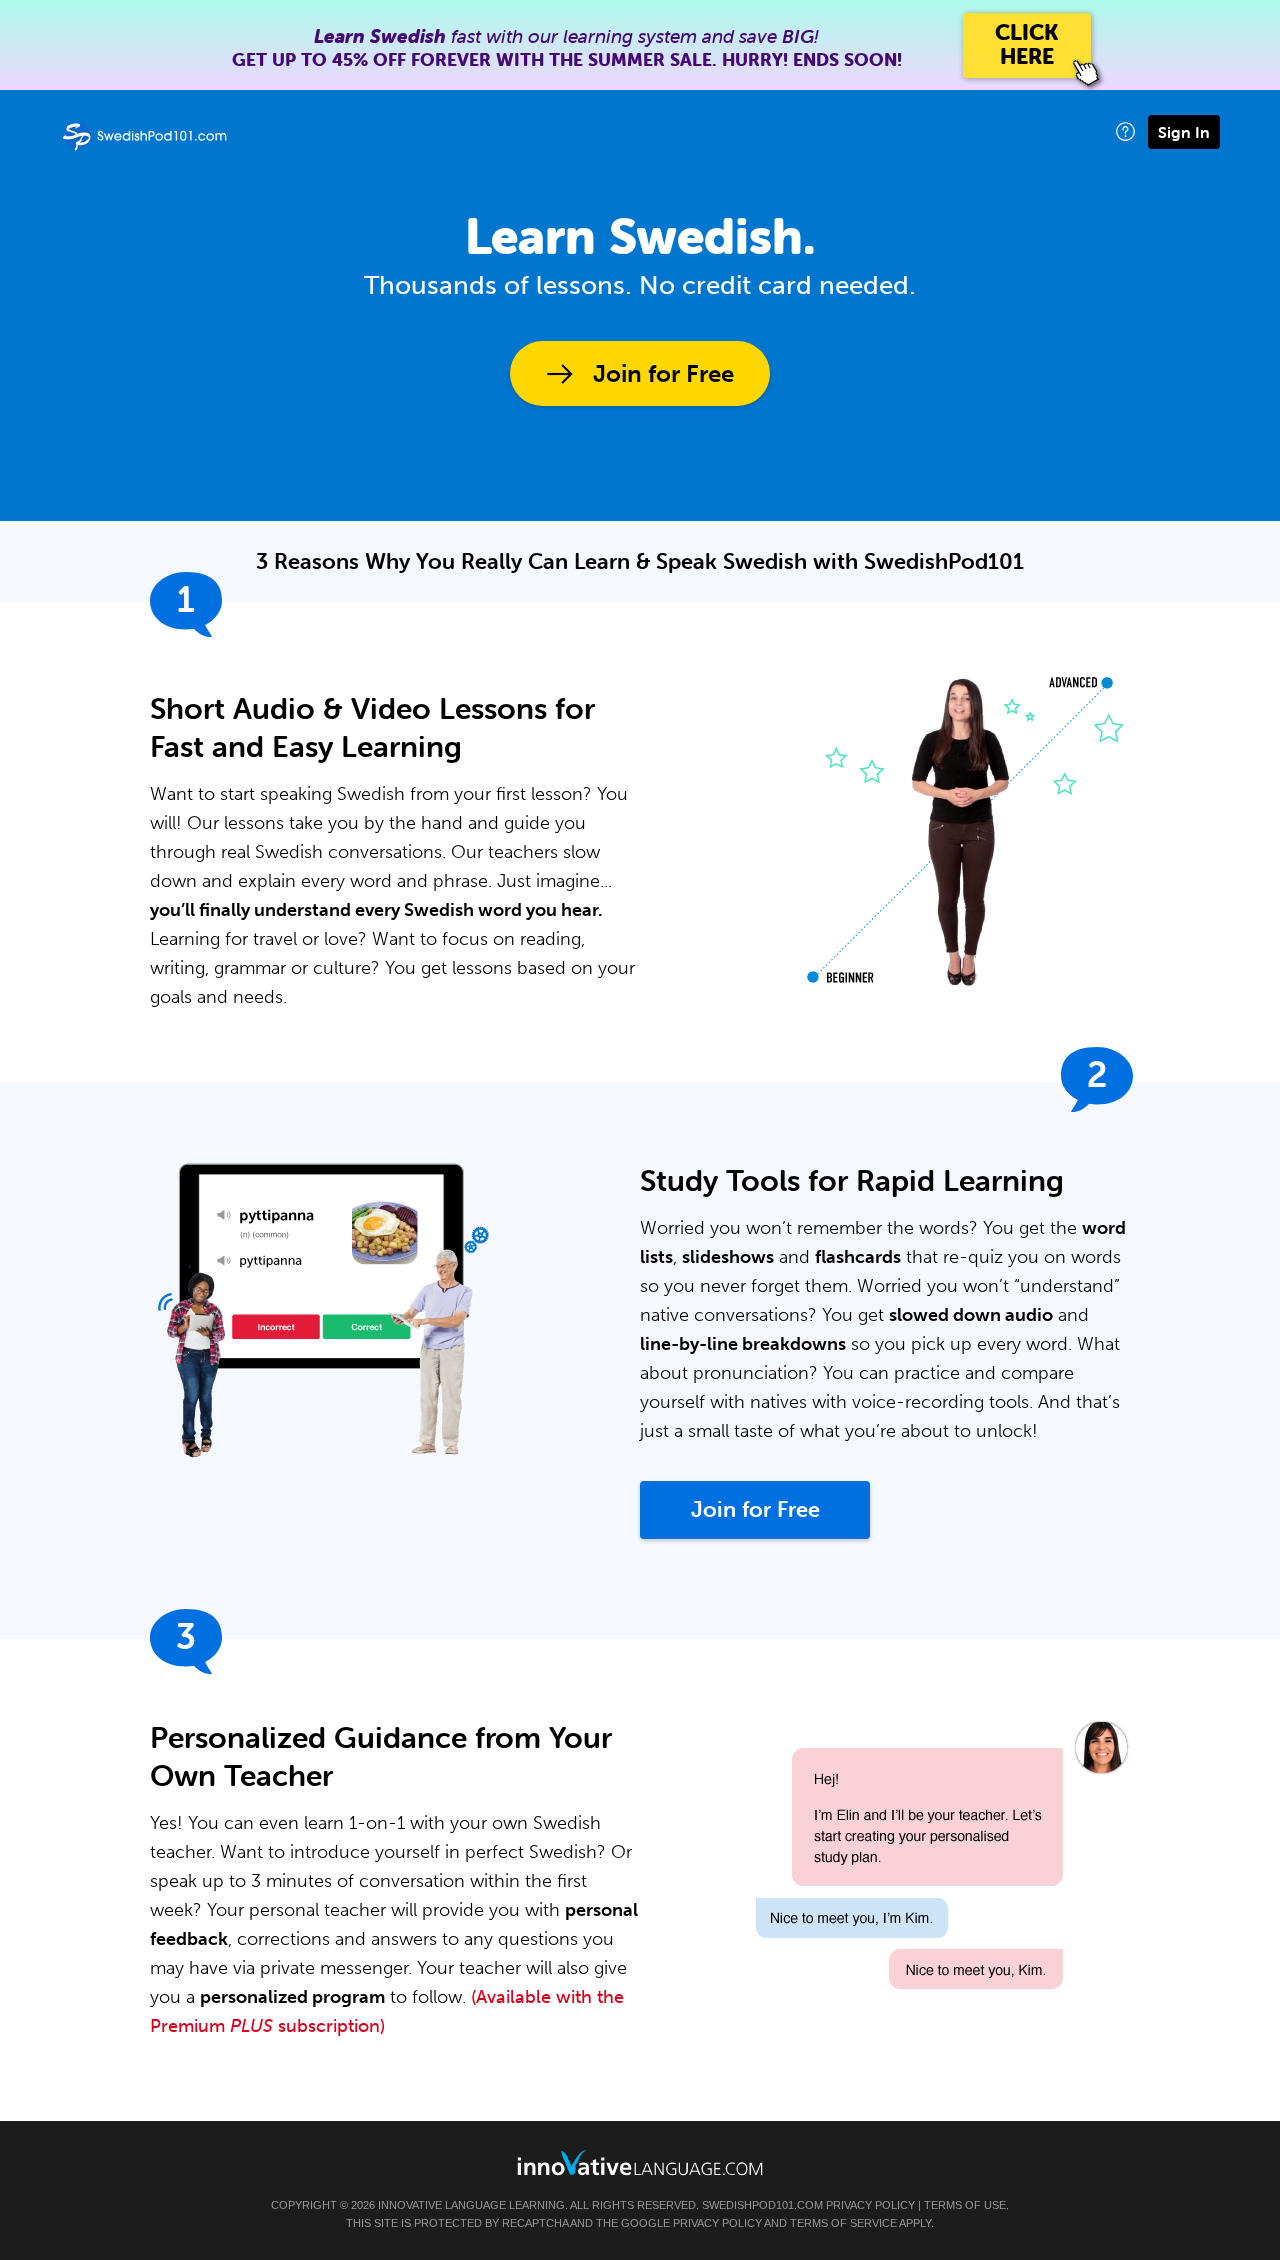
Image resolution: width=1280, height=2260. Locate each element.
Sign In (1184, 132)
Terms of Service (843, 2223)
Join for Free (663, 373)
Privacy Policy (870, 2205)
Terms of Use (965, 2205)
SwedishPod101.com (762, 2205)
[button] (1125, 131)
